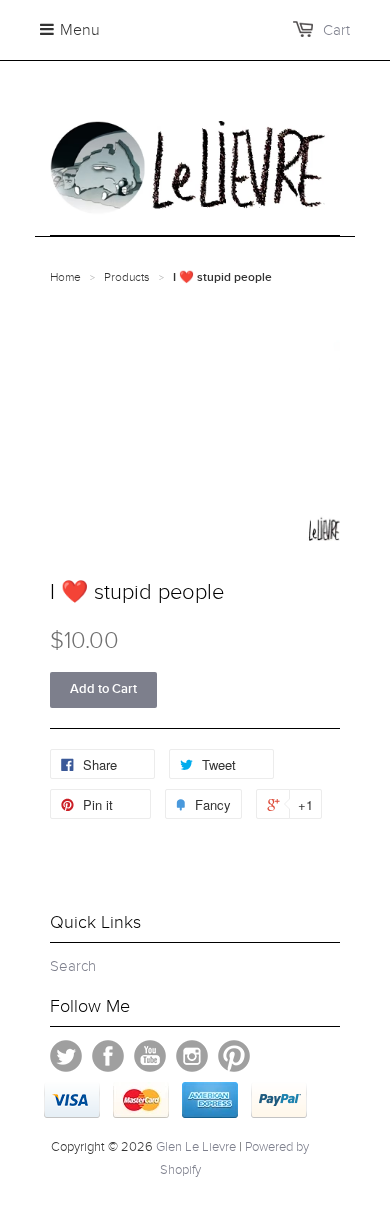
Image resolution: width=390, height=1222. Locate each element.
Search (73, 966)
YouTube (150, 1056)
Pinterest (234, 1056)
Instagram (192, 1056)
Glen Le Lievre (196, 1147)
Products (127, 277)
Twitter (66, 1056)
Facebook (108, 1056)
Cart (336, 30)
